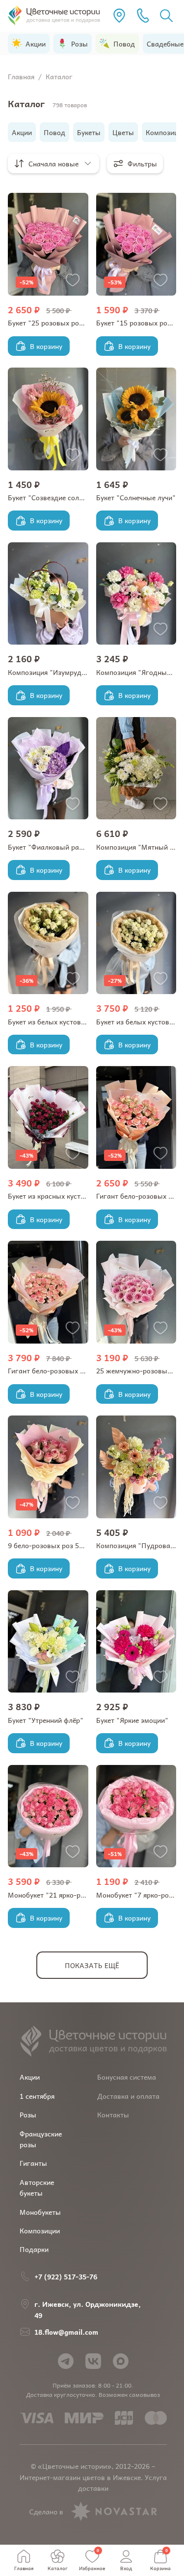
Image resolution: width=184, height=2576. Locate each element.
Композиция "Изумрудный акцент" (65, 672)
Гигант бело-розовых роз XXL (57, 1370)
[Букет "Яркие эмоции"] (136, 1642)
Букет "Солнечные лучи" (136, 497)
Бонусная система (127, 2077)
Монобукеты (40, 2212)
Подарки (34, 2249)
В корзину (46, 346)
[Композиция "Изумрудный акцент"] (48, 594)
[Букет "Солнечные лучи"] (136, 419)
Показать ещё (92, 1965)
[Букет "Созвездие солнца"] (48, 419)
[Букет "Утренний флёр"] (48, 1642)
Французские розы (41, 2139)
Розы (28, 2114)
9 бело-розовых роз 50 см (51, 1545)
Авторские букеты (37, 2187)
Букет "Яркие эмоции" (132, 1720)
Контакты (113, 2114)
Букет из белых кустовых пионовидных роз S (82, 1021)
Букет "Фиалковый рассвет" (54, 847)
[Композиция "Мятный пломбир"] (136, 768)
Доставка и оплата (128, 2096)
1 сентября (37, 2096)
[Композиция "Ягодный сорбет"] (136, 594)
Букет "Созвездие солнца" (51, 497)
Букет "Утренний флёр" (46, 1720)
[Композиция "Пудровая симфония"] (136, 1467)
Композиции (40, 2230)
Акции (30, 2077)
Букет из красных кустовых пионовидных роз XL (87, 1196)
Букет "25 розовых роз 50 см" (57, 323)
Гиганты (33, 2163)
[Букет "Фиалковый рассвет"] (48, 768)
